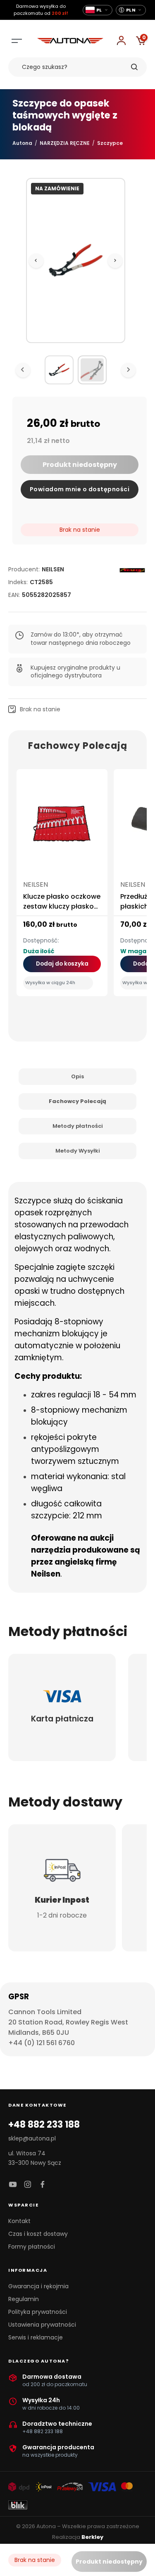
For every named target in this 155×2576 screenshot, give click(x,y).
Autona (22, 143)
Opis (77, 1076)
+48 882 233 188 (44, 2125)
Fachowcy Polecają (77, 1101)
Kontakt (19, 2221)
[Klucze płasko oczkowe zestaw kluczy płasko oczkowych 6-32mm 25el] (62, 827)
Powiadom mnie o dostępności (80, 489)
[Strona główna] (70, 41)
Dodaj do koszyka (62, 964)
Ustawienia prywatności (42, 2325)
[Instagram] (28, 2185)
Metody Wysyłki (78, 1151)
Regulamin (24, 2299)
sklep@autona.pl (32, 2138)
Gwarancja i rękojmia (38, 2286)
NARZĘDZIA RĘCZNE (65, 143)
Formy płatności (32, 2247)
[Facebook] (43, 2185)
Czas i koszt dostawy (38, 2234)
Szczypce (110, 143)
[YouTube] (13, 2185)
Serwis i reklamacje (36, 2337)
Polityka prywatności (38, 2312)
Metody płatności (78, 1126)
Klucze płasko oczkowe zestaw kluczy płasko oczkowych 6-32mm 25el (62, 911)
